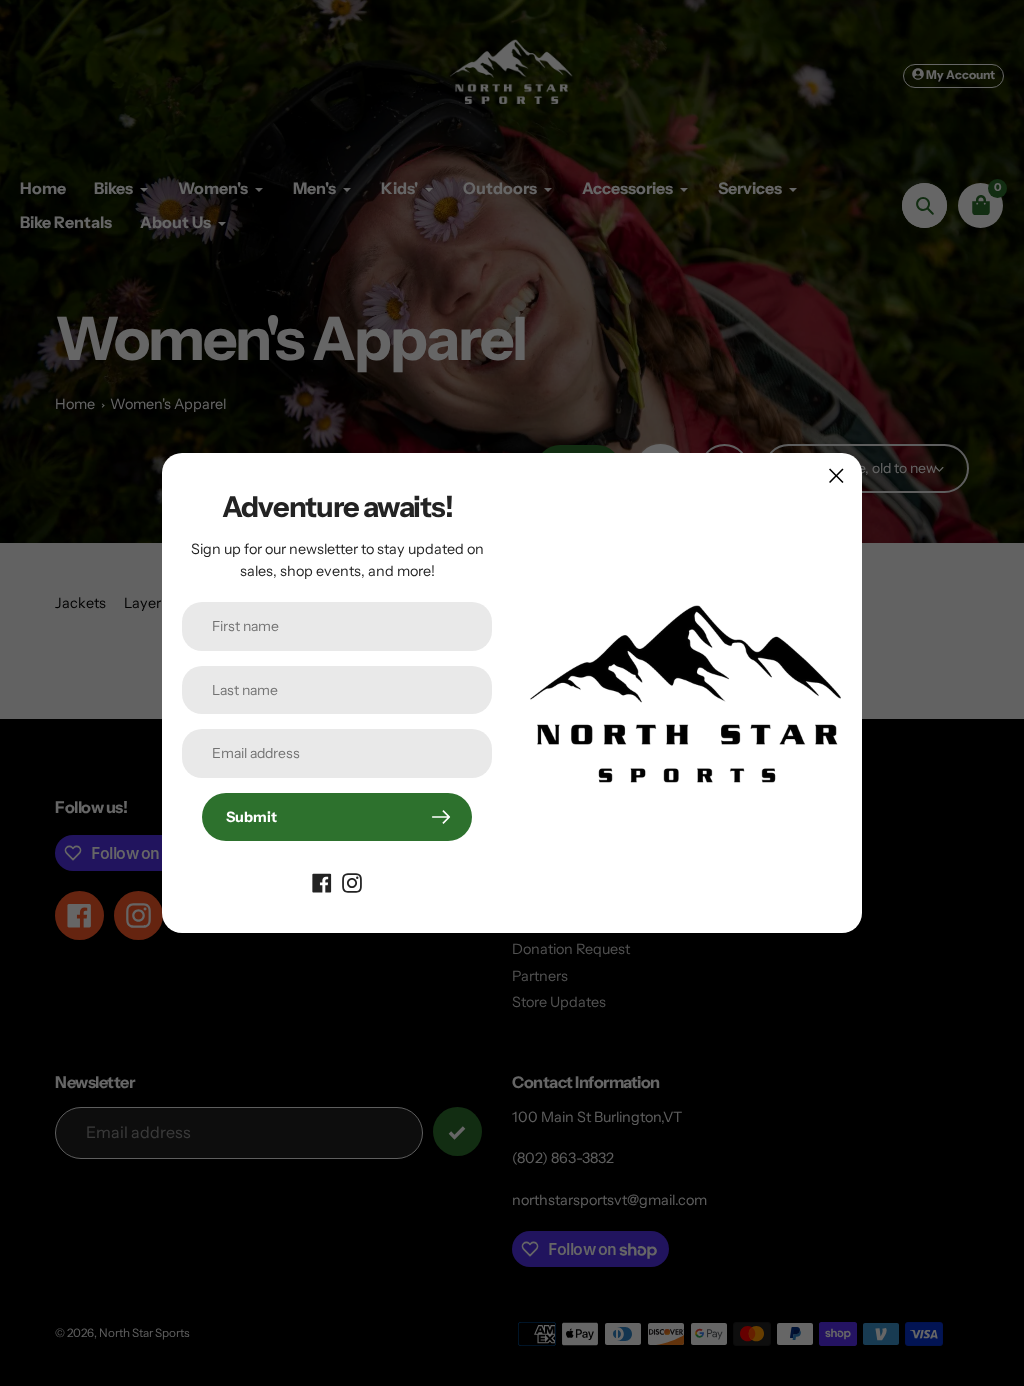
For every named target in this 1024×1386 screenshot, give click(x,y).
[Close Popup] (836, 475)
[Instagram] (352, 881)
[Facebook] (322, 881)
